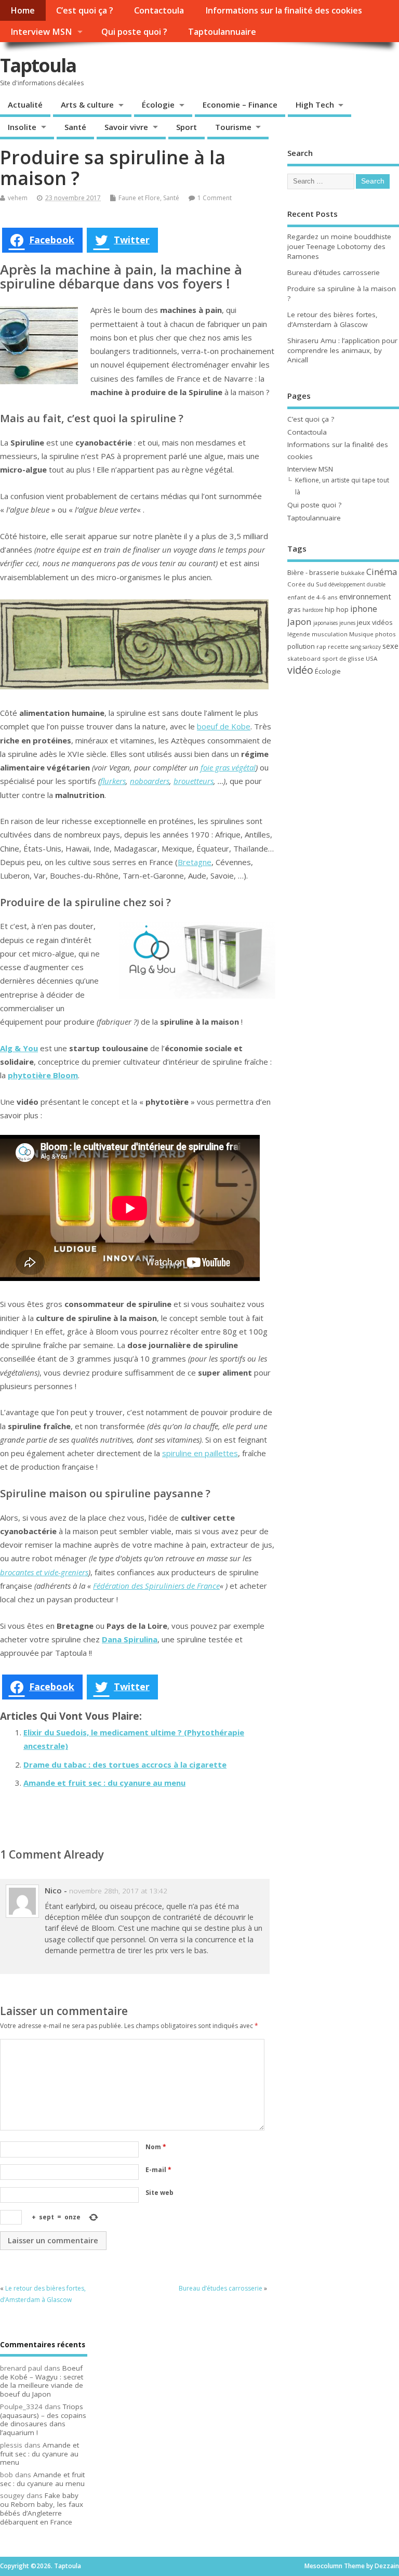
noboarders (150, 781)
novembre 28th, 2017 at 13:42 (118, 1891)
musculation (330, 634)
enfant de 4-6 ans (312, 597)
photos (385, 634)
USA (371, 658)
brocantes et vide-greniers (44, 1572)
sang (356, 647)
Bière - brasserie (313, 572)
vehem (18, 198)
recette (338, 646)
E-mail (158, 2170)
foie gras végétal (228, 767)
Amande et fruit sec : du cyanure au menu (104, 1783)
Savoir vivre (126, 127)
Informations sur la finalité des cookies (284, 10)
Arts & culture (87, 104)
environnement (365, 596)
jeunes (347, 623)
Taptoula (38, 65)
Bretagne (195, 862)
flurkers (113, 781)
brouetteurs (194, 781)
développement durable (357, 584)
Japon (300, 622)
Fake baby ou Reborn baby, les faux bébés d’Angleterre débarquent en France (42, 2508)
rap (321, 646)
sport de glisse (343, 658)
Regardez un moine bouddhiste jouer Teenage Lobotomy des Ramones (339, 246)
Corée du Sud (307, 584)
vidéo (300, 670)
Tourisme (233, 127)
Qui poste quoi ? (134, 32)
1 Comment (215, 198)
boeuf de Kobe (224, 726)
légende (299, 634)
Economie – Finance (240, 104)
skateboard (304, 658)
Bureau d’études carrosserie (221, 2288)
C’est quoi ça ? (85, 10)
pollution (301, 646)
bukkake (353, 573)
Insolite (22, 127)
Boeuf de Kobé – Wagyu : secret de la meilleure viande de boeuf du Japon (42, 2381)
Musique (361, 634)
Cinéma (382, 572)
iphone (364, 609)
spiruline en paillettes (200, 1453)
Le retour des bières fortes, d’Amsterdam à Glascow (332, 319)
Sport (187, 127)
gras (294, 609)
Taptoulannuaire (222, 32)
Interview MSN (41, 32)
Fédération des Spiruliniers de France (156, 1586)
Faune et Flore (139, 198)
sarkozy (372, 647)
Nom (156, 2147)
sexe (390, 646)
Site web (159, 2193)
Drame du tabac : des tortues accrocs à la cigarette (125, 1764)
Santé (75, 127)
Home (23, 10)
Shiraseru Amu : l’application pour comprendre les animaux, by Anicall (342, 350)
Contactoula (159, 10)
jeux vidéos (375, 622)
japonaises (325, 623)
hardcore (313, 610)
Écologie (158, 104)
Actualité (25, 104)
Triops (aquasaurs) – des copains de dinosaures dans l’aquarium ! (43, 2420)
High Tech (315, 104)
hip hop (337, 609)
